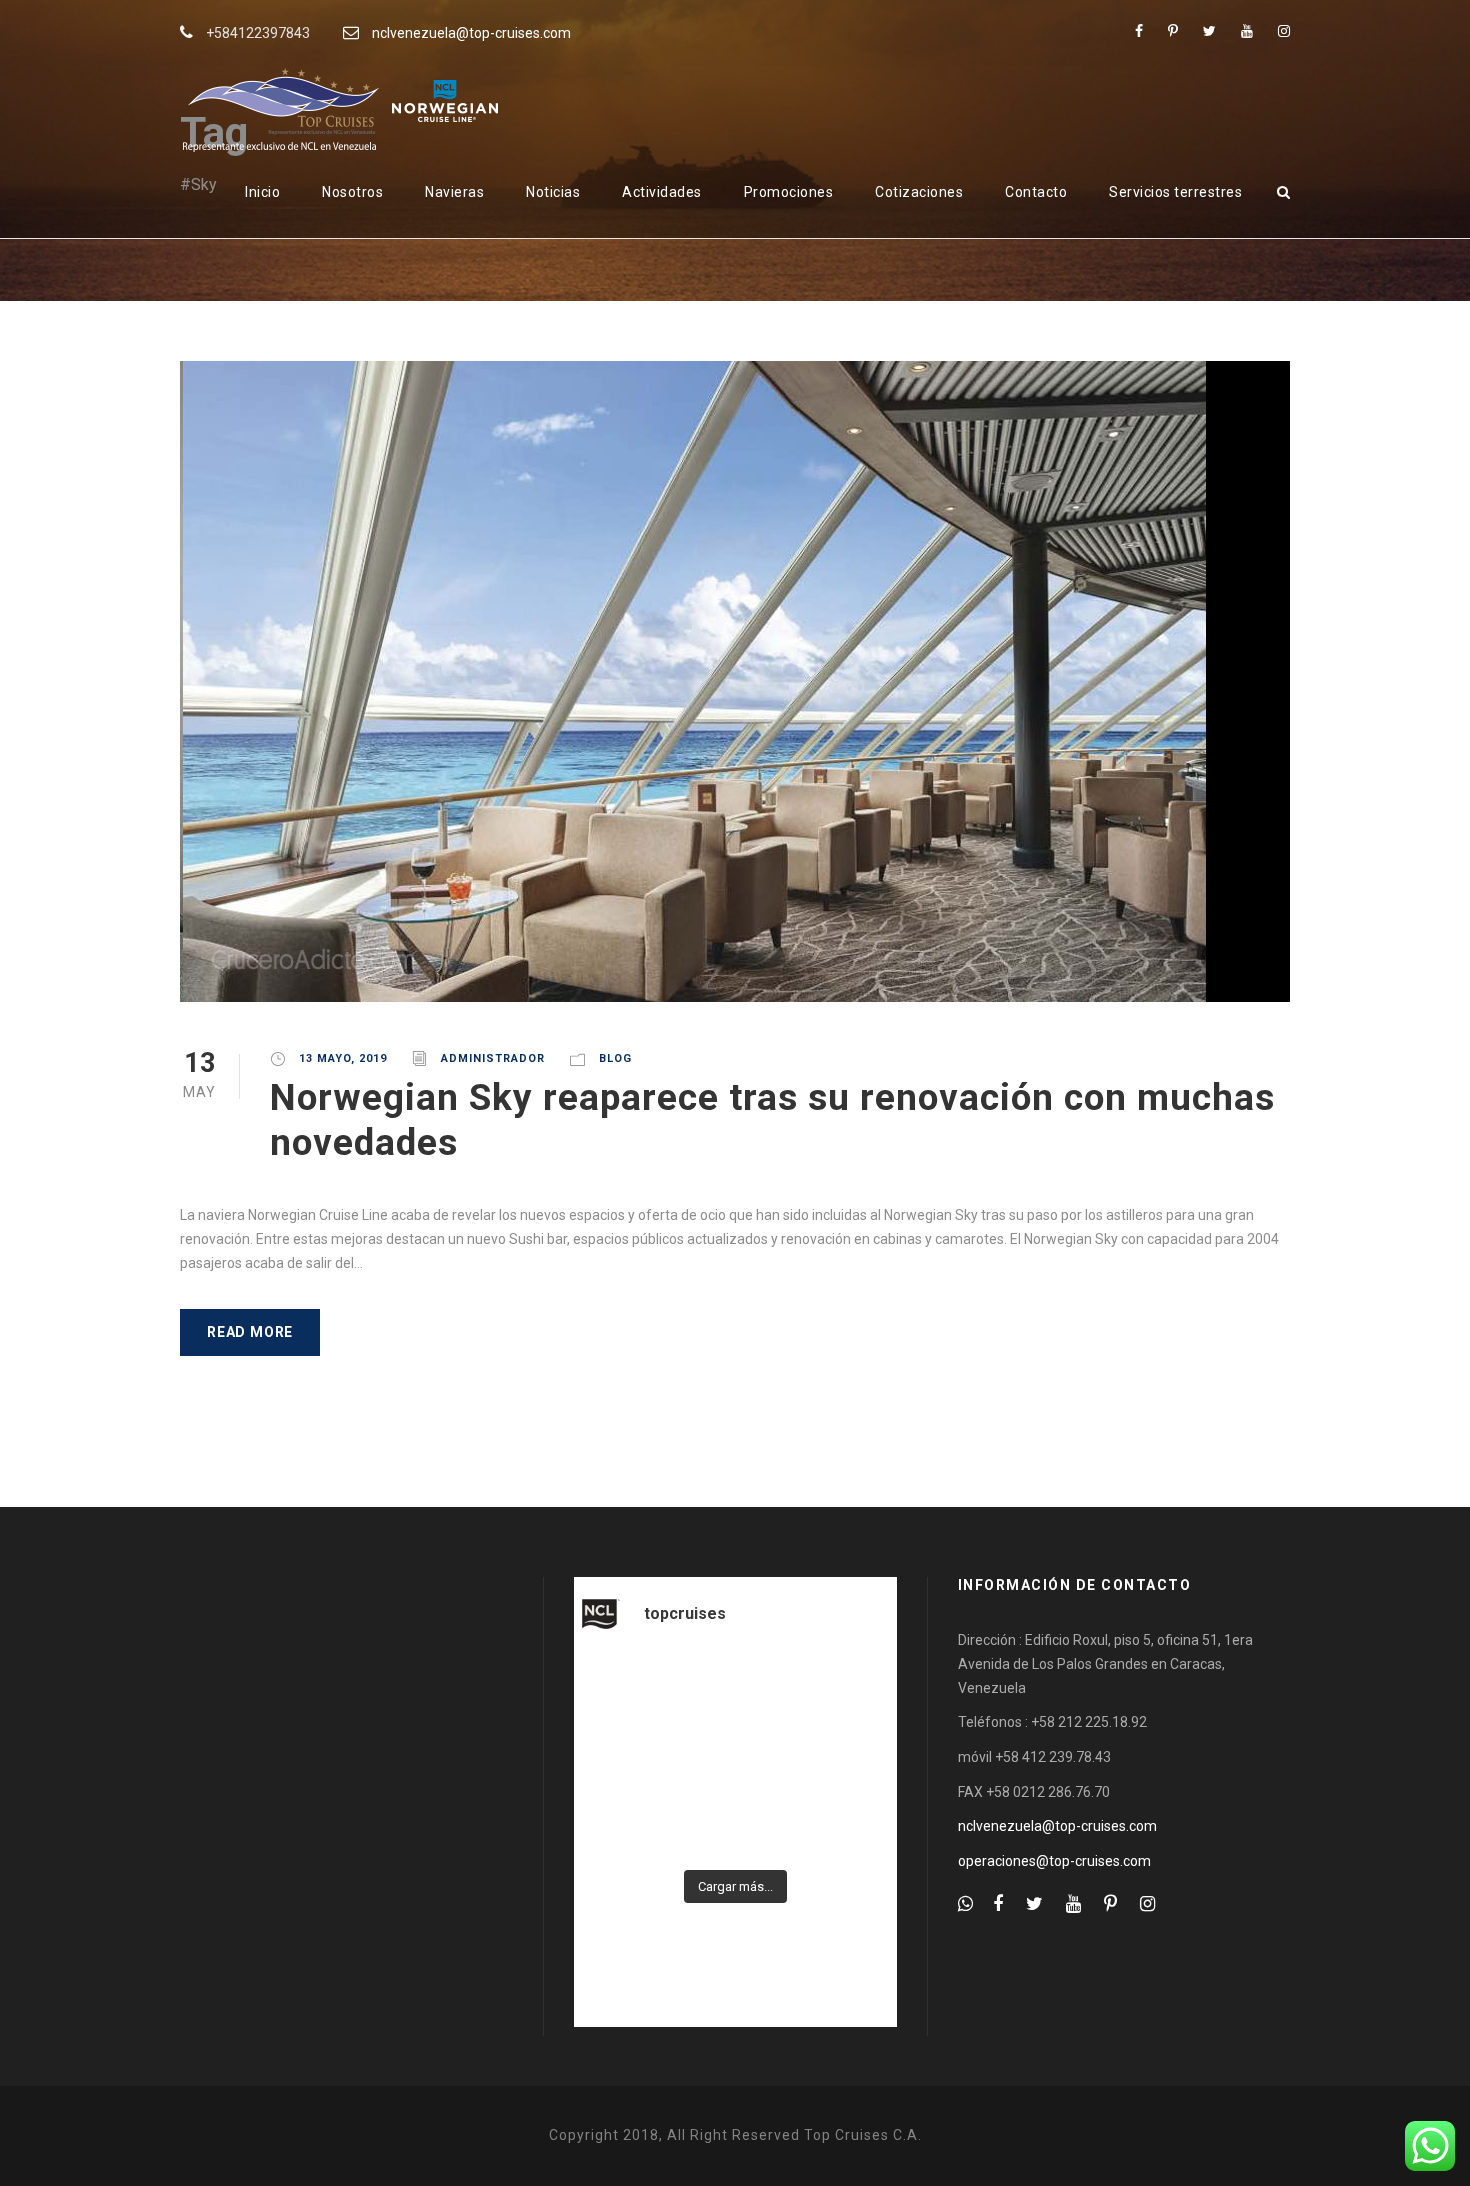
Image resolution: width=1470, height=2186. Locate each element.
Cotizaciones (919, 192)
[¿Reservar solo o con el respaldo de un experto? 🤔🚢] (846, 1824)
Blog (615, 1058)
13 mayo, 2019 (343, 1058)
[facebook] (1139, 31)
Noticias (553, 192)
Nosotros (352, 192)
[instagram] (1284, 31)
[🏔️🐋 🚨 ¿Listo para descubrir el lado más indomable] (624, 1824)
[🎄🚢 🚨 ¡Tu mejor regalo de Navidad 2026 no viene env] (846, 1758)
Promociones (789, 192)
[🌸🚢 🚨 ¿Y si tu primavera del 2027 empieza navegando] (735, 1824)
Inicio (262, 192)
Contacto (1036, 192)
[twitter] (1209, 31)
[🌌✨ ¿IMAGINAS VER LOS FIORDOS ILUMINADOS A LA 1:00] (846, 1691)
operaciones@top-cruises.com (1054, 1861)
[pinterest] (1173, 31)
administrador (493, 1058)
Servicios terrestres (1175, 192)
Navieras (454, 192)
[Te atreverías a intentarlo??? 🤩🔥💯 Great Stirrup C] (624, 1691)
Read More (250, 1332)
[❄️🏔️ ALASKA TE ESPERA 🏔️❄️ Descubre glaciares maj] (624, 1758)
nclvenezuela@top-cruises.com (471, 33)
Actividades (662, 192)
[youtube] (1247, 31)
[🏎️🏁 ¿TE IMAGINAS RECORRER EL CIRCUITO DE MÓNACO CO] (735, 1691)
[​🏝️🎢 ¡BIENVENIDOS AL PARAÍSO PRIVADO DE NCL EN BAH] (735, 1758)
